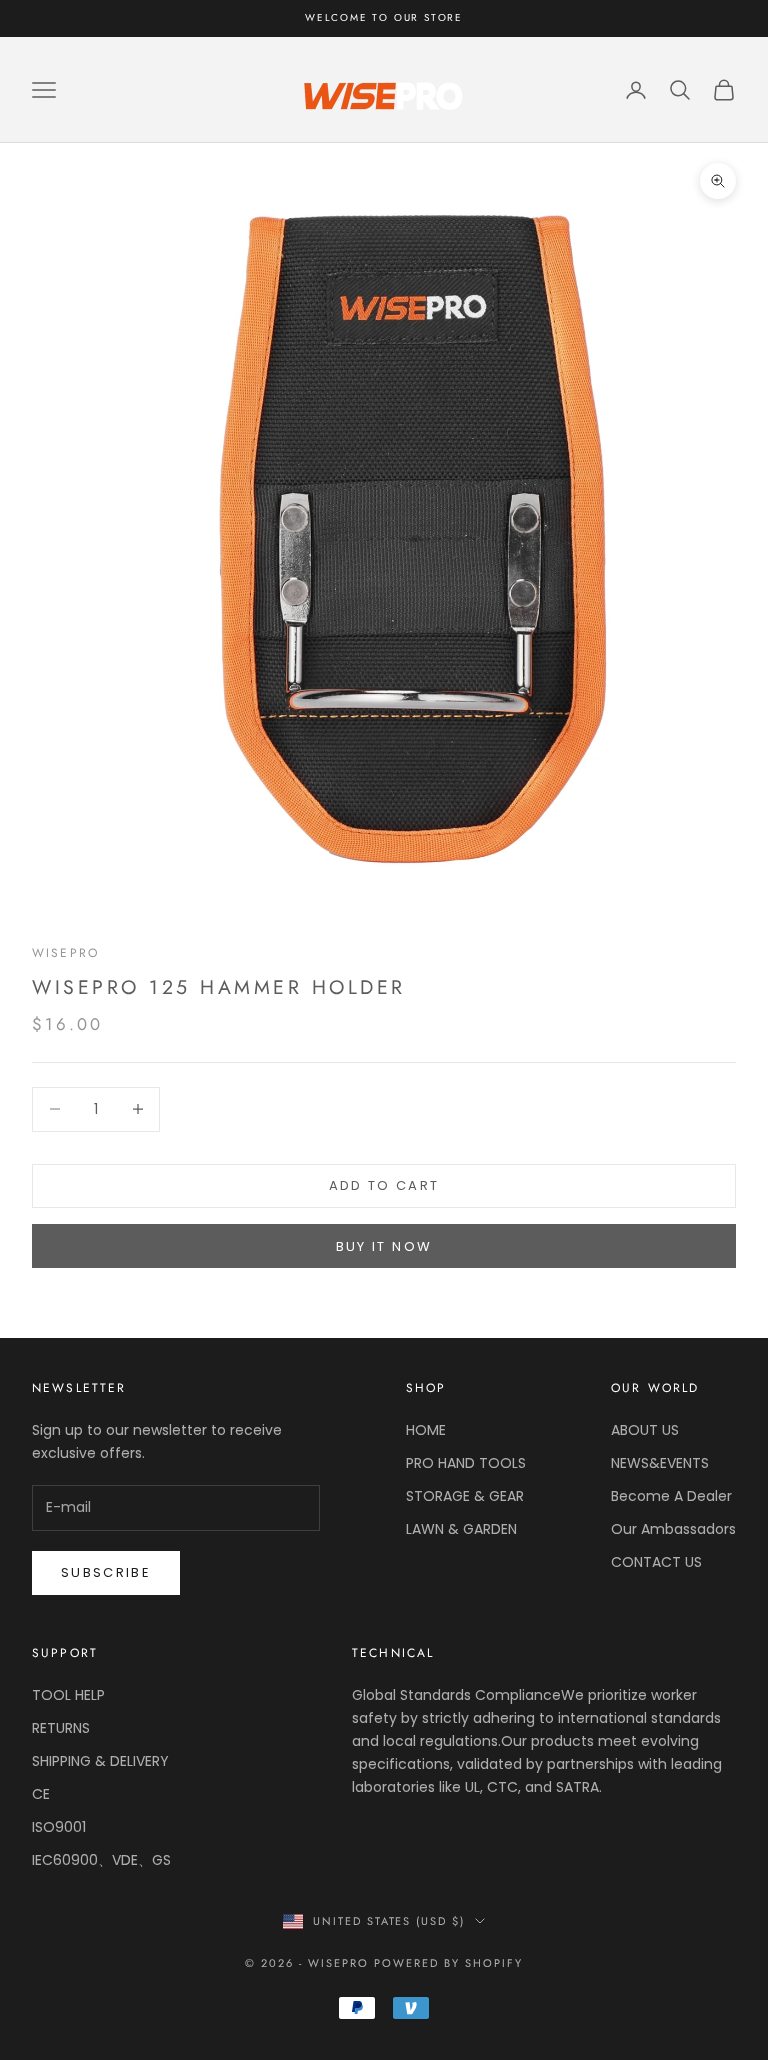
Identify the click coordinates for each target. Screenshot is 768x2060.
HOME (426, 1430)
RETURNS (61, 1728)
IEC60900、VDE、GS (101, 1860)
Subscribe (106, 1572)
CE (41, 1794)
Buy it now (384, 1246)
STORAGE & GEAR (465, 1496)
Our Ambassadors (673, 1529)
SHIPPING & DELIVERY (100, 1761)
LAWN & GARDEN (461, 1529)
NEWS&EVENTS (660, 1463)
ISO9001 (59, 1827)
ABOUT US (645, 1430)
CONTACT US (656, 1562)
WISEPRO (65, 953)
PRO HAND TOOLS (466, 1463)
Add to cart (384, 1185)
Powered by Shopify (448, 1963)
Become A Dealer (671, 1496)
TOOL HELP (68, 1695)
